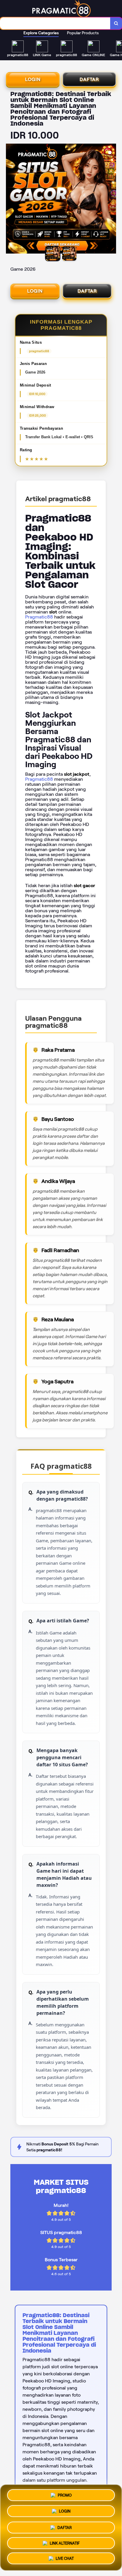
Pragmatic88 (39, 617)
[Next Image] (111, 199)
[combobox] (55, 23)
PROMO (65, 2494)
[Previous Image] (11, 199)
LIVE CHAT (65, 2558)
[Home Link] (62, 9)
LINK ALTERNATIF (65, 2542)
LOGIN (33, 79)
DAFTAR (89, 79)
